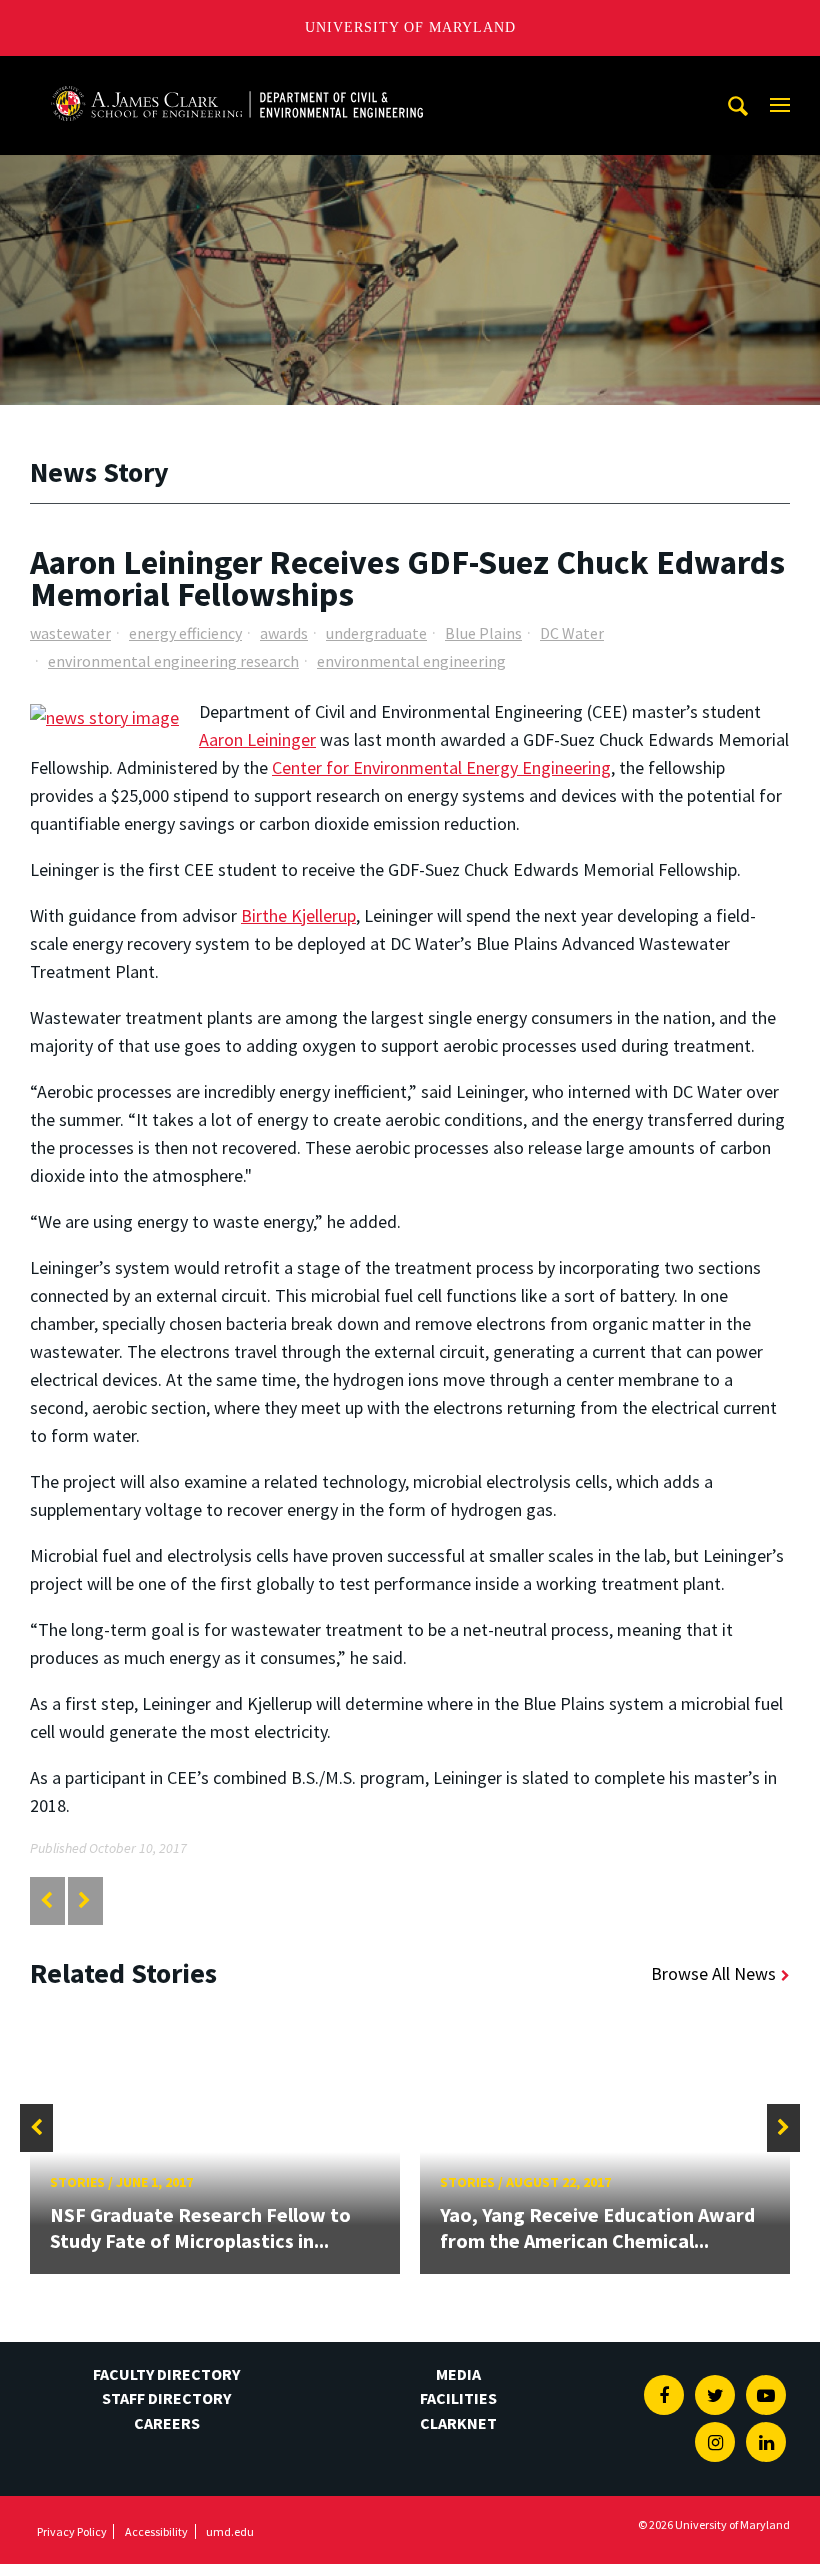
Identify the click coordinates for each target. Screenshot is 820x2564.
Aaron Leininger (257, 739)
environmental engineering (411, 661)
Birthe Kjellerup (298, 915)
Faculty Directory (166, 2374)
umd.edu (230, 2531)
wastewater (70, 633)
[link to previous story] (46, 1900)
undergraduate (376, 633)
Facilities (458, 2398)
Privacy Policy (72, 2531)
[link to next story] (84, 1900)
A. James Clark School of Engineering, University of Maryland (237, 74)
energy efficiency (185, 633)
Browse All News (713, 1973)
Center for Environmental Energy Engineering (441, 767)
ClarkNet (458, 2423)
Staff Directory (166, 2398)
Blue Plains (483, 633)
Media (458, 2374)
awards (284, 633)
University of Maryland (410, 27)
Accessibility (156, 2531)
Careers (167, 2423)
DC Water (572, 633)
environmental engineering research (173, 661)
